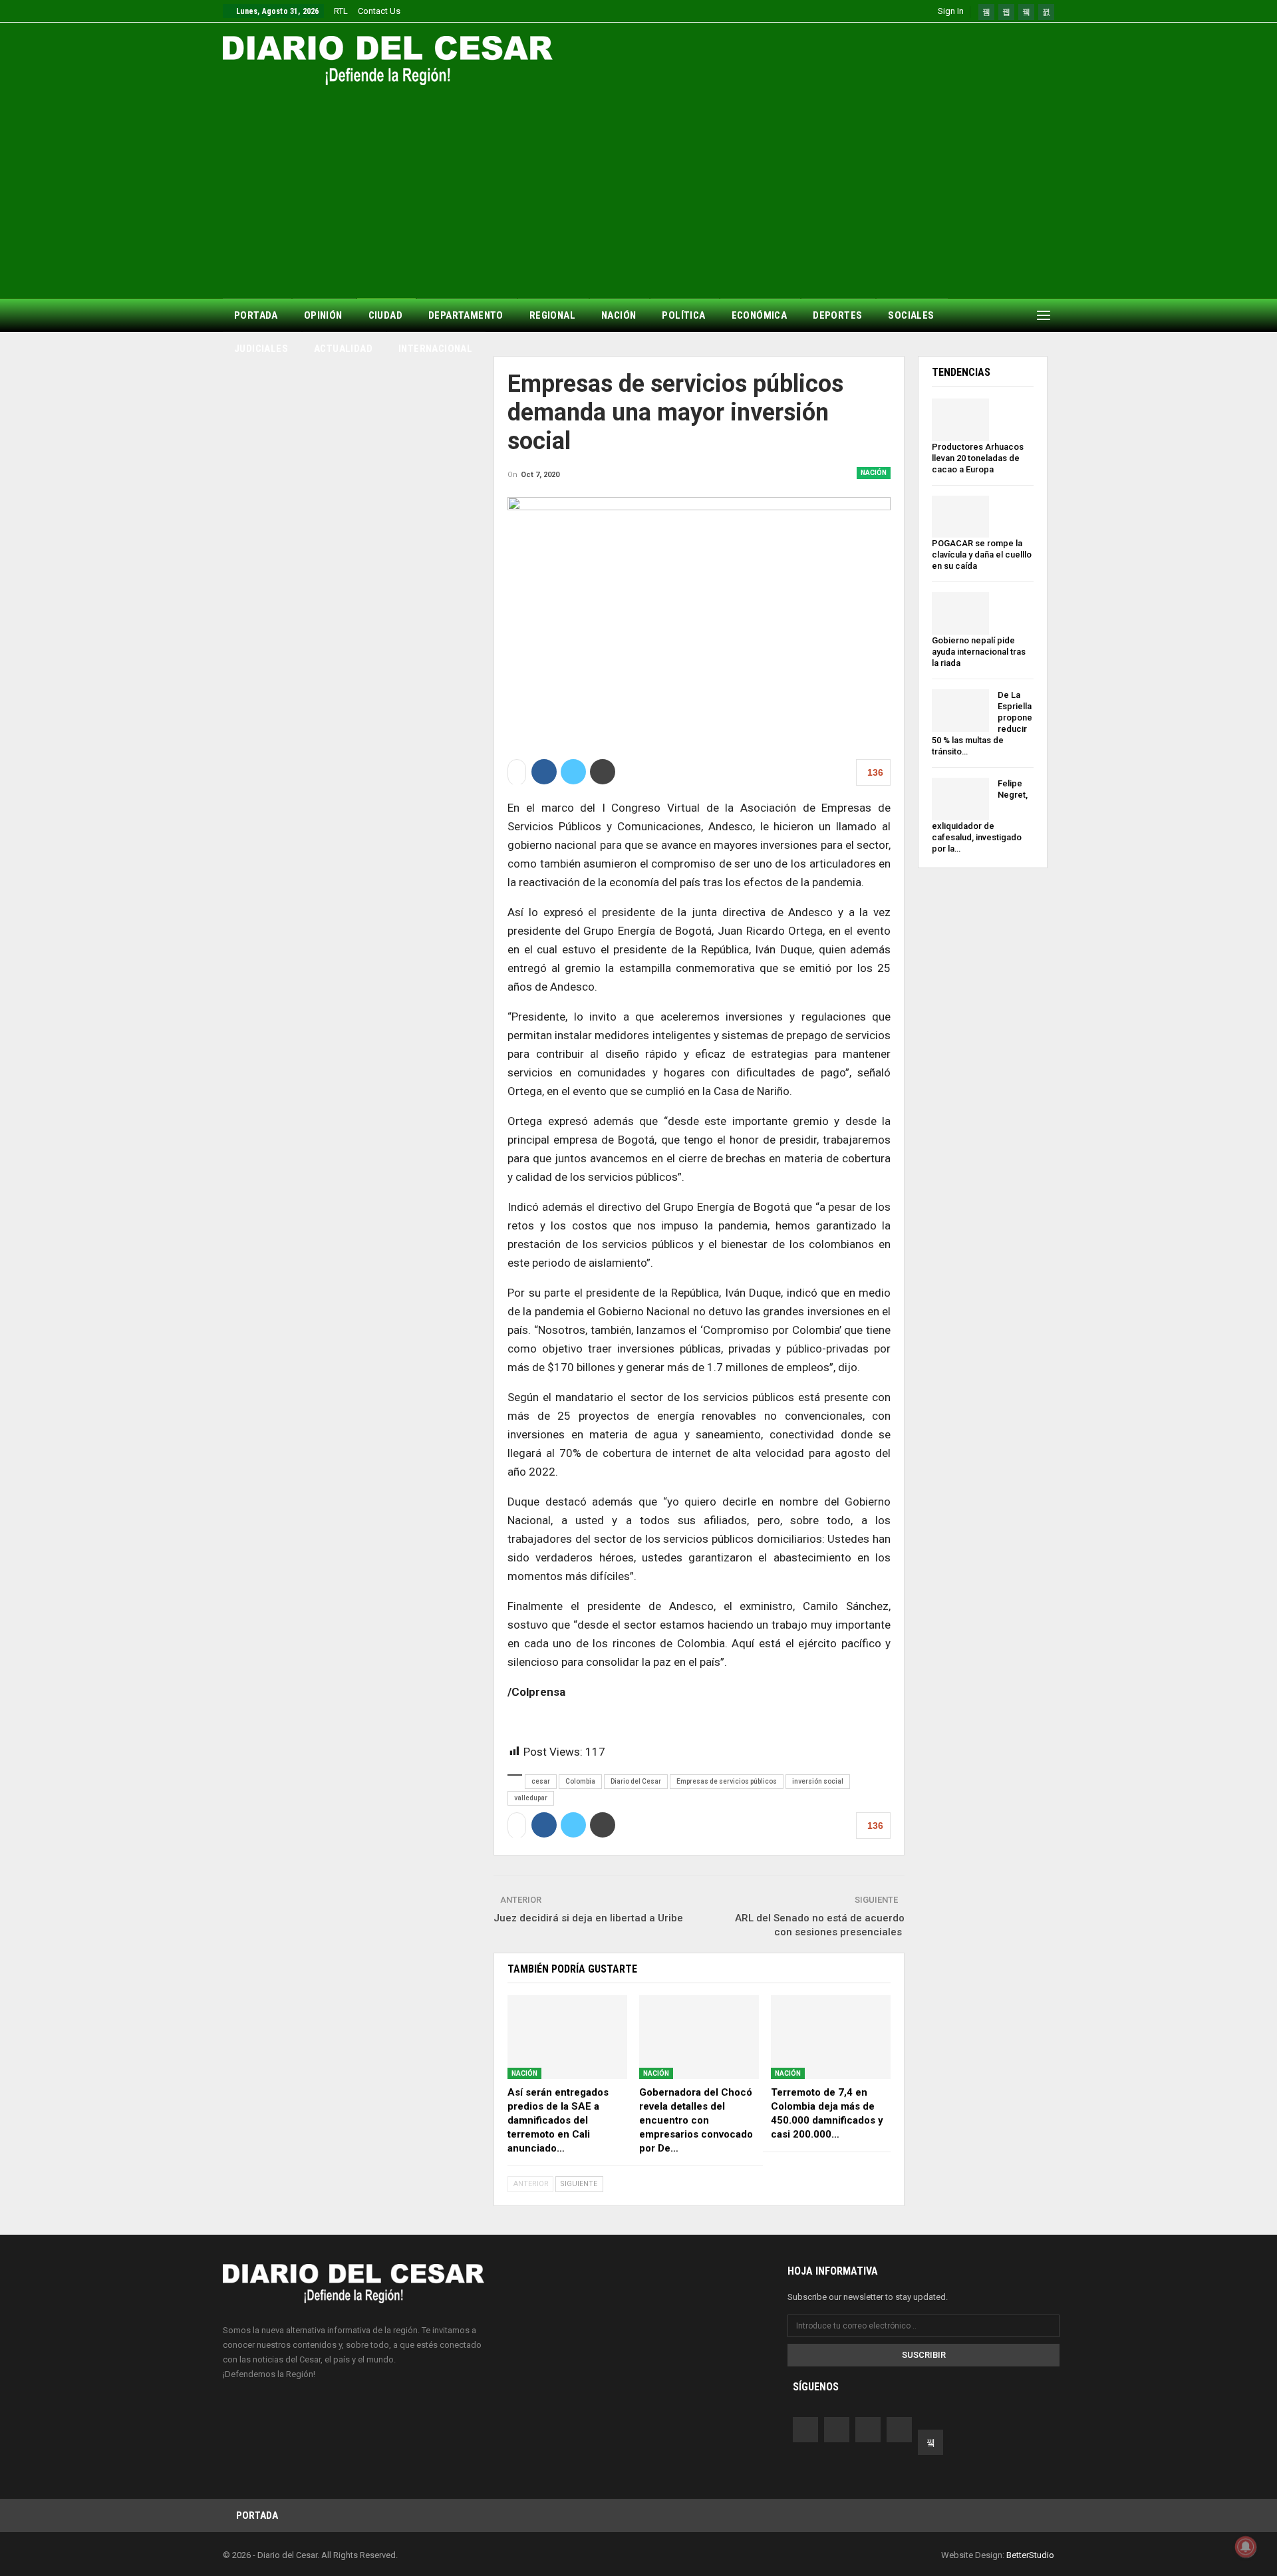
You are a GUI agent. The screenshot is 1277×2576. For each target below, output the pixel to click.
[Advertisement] (638, 185)
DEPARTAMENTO (466, 315)
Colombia (580, 1781)
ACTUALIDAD (343, 349)
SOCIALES (911, 315)
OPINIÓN (323, 315)
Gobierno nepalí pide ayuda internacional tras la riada (979, 652)
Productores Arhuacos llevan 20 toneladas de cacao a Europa (978, 458)
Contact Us (379, 11)
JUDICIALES (261, 349)
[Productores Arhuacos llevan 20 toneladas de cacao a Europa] (960, 420)
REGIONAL (552, 315)
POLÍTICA (683, 315)
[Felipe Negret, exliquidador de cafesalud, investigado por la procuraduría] (960, 799)
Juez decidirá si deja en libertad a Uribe (590, 1918)
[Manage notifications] (1246, 2547)
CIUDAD (385, 315)
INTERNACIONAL (435, 349)
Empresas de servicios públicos (727, 1781)
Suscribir (924, 2355)
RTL (341, 11)
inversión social (818, 1781)
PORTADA (256, 315)
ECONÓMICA (760, 315)
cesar (541, 1781)
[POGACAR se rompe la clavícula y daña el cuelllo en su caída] (960, 517)
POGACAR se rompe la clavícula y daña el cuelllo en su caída (982, 555)
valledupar (531, 1798)
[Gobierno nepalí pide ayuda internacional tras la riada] (960, 613)
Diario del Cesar (636, 1781)
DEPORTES (837, 315)
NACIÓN (619, 315)
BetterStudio (1030, 2555)
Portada (257, 2515)
